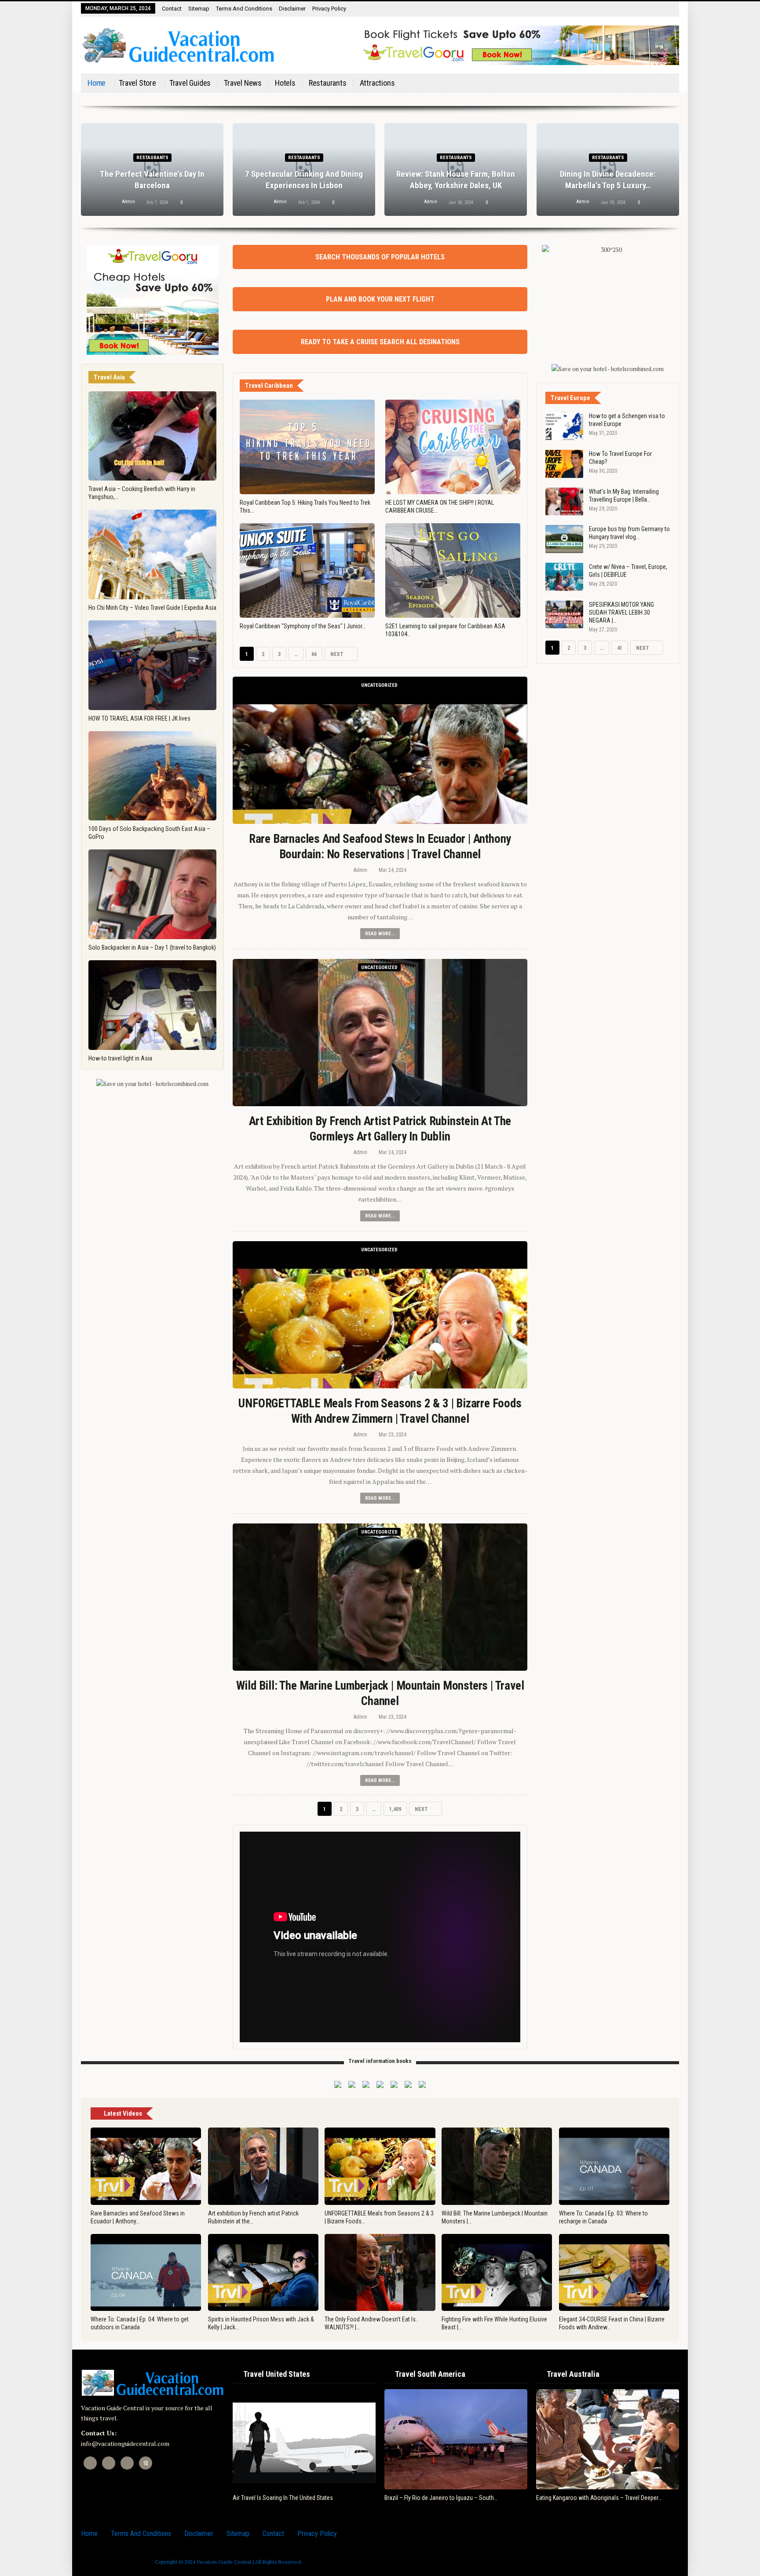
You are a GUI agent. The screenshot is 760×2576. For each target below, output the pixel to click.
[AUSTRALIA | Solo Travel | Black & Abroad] (648, 2439)
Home (97, 83)
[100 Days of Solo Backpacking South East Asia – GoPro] (152, 776)
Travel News (243, 83)
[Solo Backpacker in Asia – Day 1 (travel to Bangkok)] (152, 894)
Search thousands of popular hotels (380, 257)
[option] (344, 2445)
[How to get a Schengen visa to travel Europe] (564, 426)
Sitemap (199, 9)
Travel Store (137, 83)
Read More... (380, 934)
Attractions (377, 83)
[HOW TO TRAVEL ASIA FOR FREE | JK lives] (152, 665)
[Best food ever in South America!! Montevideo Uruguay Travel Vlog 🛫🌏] (496, 2439)
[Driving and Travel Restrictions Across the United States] (344, 2439)
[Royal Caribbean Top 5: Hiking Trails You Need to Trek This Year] (307, 447)
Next (338, 654)
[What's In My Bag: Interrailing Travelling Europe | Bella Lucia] (564, 502)
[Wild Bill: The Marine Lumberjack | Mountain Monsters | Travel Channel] (380, 1597)
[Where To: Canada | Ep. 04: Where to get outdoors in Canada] (146, 2273)
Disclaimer (292, 9)
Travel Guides (190, 83)
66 (314, 654)
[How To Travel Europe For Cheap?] (564, 464)
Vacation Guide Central (224, 2562)
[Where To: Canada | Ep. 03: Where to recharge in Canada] (614, 2166)
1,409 (397, 1809)
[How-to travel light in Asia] (152, 1005)
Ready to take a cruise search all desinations (380, 342)
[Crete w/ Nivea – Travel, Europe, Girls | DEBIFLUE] (564, 577)
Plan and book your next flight (380, 299)
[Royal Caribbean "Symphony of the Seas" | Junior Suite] (307, 570)
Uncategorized (379, 685)
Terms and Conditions (244, 9)
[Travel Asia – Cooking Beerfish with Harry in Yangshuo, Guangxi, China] (152, 436)
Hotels (285, 83)
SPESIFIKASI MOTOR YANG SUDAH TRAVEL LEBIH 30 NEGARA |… (621, 612)
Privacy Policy (329, 9)
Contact (172, 9)
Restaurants (328, 83)
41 (620, 648)
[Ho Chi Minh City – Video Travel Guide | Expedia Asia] (152, 554)
